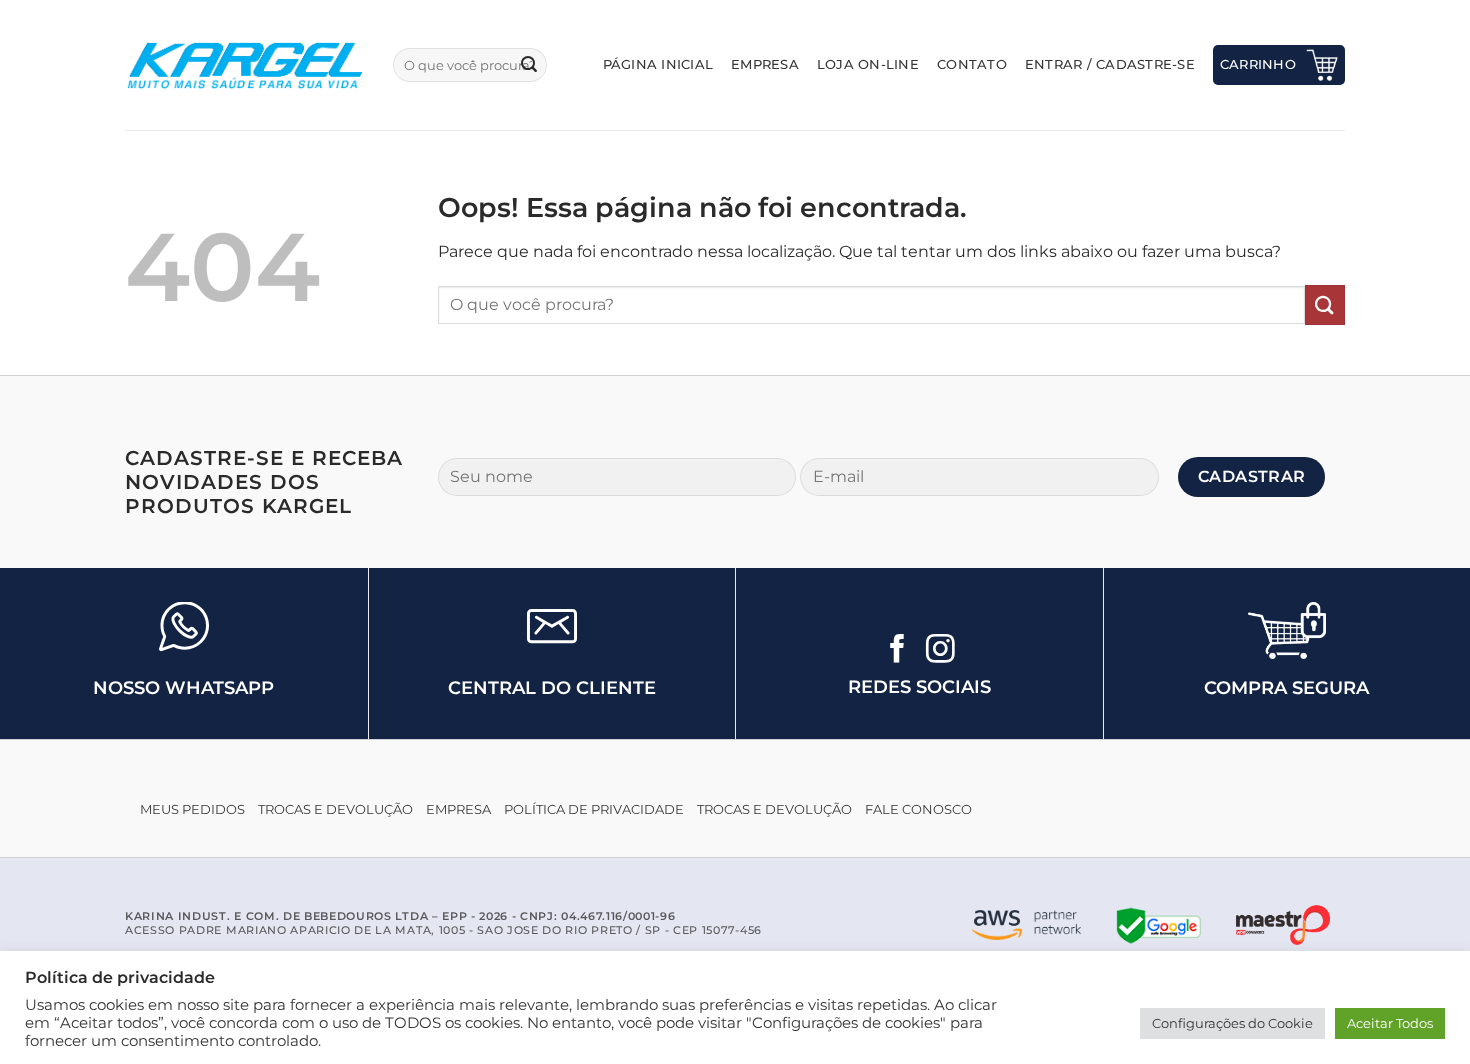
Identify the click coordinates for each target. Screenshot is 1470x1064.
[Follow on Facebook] (897, 651)
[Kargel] (244, 65)
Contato (972, 64)
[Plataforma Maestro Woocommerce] (1283, 925)
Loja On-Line (868, 64)
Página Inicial (658, 64)
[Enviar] (529, 65)
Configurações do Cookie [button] (1232, 1023)
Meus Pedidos (192, 809)
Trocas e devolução (335, 809)
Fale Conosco (918, 809)
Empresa (765, 64)
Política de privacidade (594, 809)
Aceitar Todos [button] (1390, 1023)
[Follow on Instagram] (940, 651)
